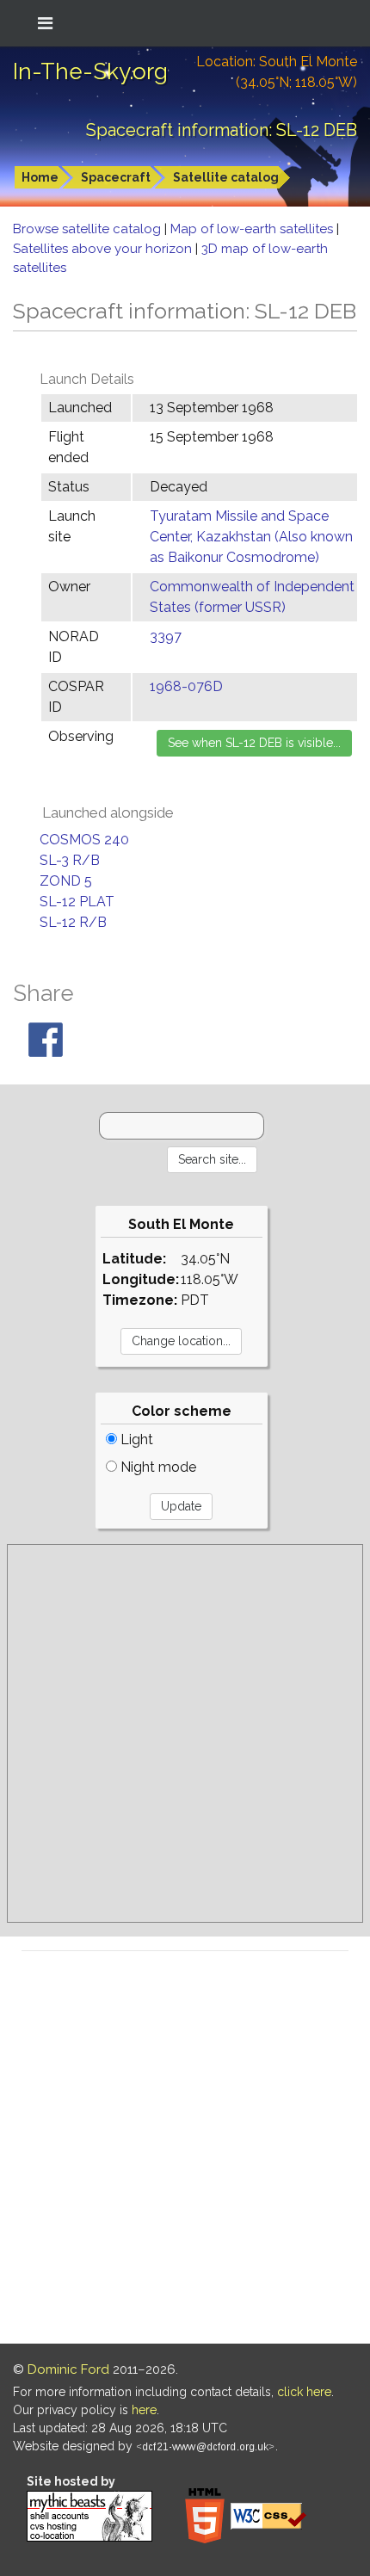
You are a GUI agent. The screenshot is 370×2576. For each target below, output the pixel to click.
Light (135, 1439)
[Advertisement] (185, 1733)
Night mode (157, 1467)
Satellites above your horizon (104, 249)
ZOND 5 (66, 881)
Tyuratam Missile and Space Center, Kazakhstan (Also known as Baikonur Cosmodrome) (251, 537)
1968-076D (186, 686)
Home (40, 177)
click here (304, 2392)
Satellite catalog (226, 177)
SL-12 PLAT (77, 902)
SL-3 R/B (70, 860)
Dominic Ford (68, 2369)
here (144, 2410)
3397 (166, 636)
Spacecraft (116, 177)
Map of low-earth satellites (253, 229)
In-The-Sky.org (90, 71)
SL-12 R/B (73, 922)
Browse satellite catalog (89, 229)
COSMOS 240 (84, 840)
